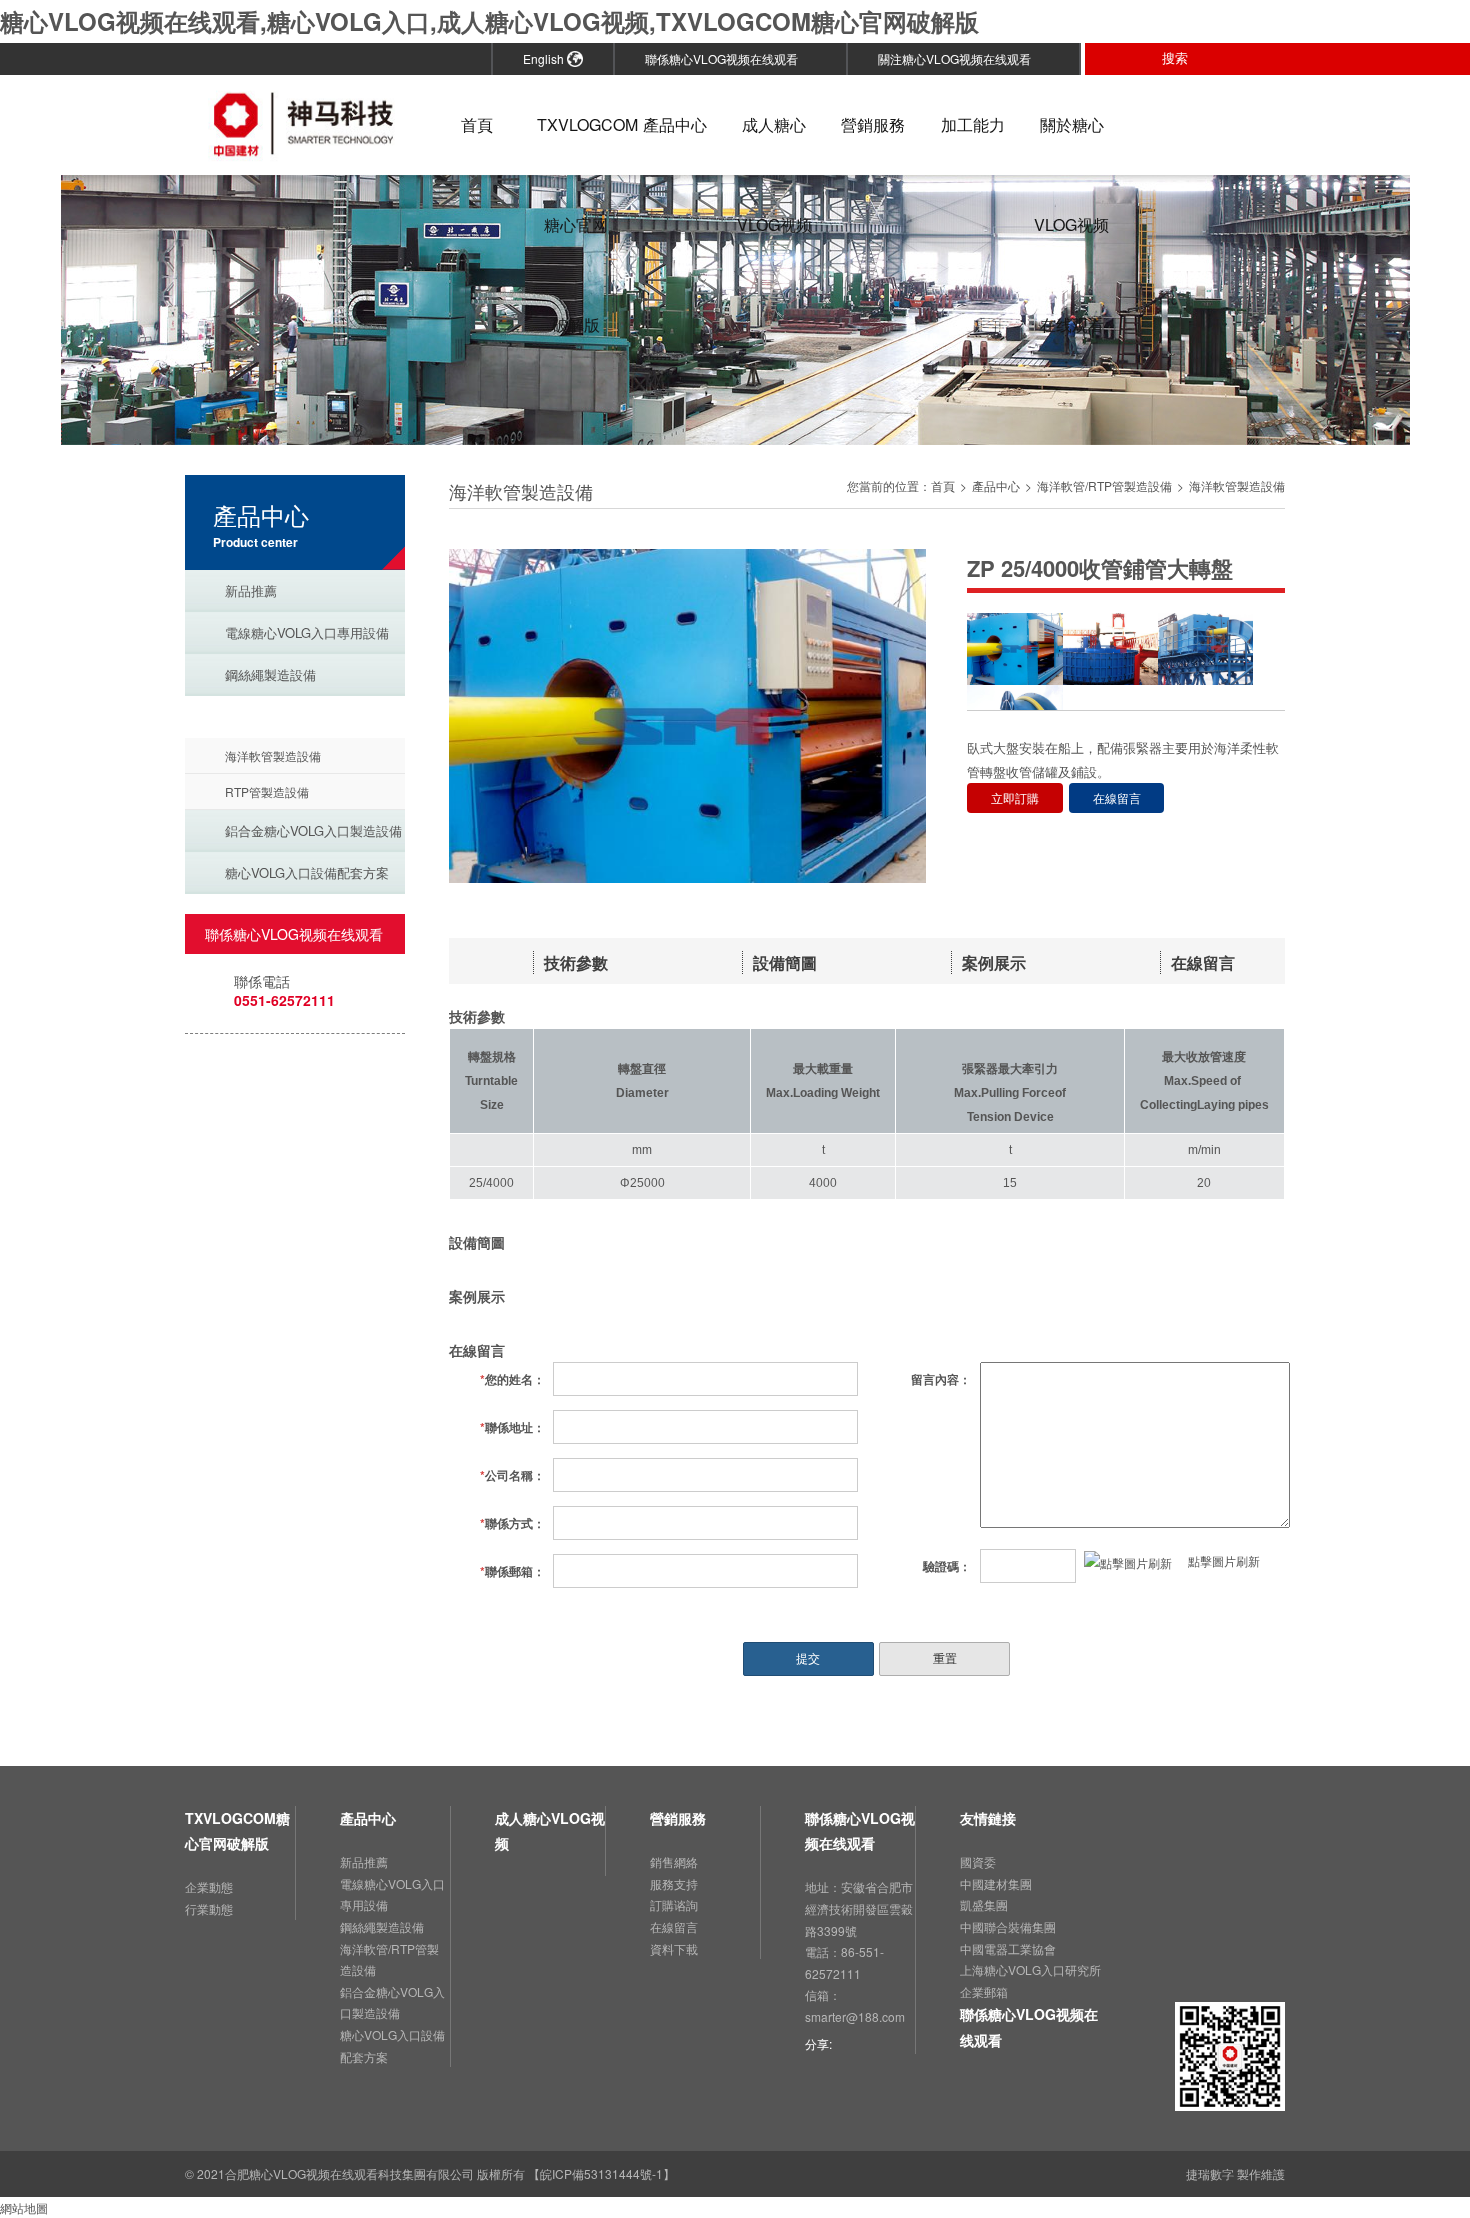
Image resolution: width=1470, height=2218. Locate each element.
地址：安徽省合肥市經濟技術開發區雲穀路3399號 (859, 1908)
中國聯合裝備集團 (1008, 1926)
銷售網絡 (674, 1861)
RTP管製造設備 (267, 791)
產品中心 (675, 124)
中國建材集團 (996, 1883)
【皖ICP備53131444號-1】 (601, 2173)
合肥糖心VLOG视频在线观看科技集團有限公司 (349, 2173)
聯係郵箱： (512, 1571)
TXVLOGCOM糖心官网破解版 (575, 144)
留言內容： (941, 1379)
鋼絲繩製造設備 (270, 674)
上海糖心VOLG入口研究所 (1030, 1969)
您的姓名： (512, 1379)
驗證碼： (947, 1566)
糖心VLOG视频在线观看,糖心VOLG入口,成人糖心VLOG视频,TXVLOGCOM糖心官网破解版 (489, 21)
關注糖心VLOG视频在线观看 (961, 58)
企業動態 (209, 1886)
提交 (808, 1659)
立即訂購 (1015, 797)
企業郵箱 (984, 1991)
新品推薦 (251, 590)
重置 (945, 1659)
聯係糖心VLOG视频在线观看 (728, 58)
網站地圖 (24, 2207)
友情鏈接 (988, 1818)
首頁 (477, 124)
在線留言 (1117, 797)
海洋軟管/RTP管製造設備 (298, 716)
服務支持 (674, 1883)
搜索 (1183, 58)
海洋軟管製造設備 (273, 755)
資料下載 (674, 1948)
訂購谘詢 (674, 1904)
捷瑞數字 (1210, 2173)
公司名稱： (512, 1475)
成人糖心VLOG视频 (774, 144)
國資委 (978, 1861)
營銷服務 (873, 124)
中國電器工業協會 (1008, 1948)
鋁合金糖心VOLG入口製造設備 (313, 830)
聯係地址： (512, 1427)
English (545, 58)
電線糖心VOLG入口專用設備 (307, 632)
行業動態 (209, 1908)
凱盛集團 (984, 1904)
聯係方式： (512, 1523)
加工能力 (973, 124)
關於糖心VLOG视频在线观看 (1071, 144)
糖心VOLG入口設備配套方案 (307, 872)
